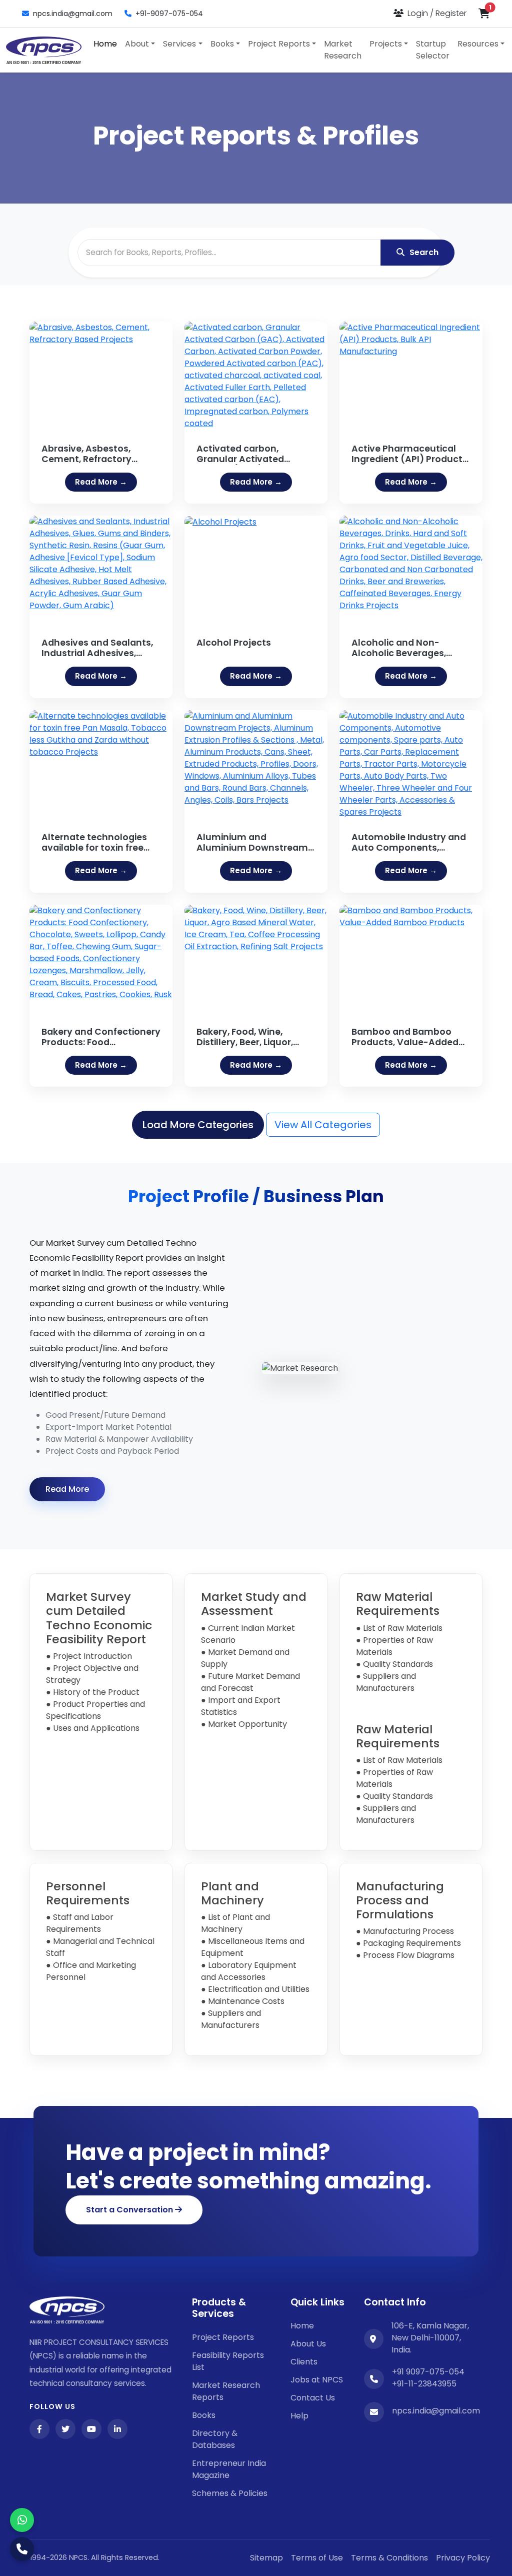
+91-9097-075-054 (169, 14)
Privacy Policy (463, 2558)
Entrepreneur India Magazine (229, 2469)
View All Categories (323, 1125)
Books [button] (222, 44)
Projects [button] (386, 44)
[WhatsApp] (22, 2520)
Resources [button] (478, 44)
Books (204, 2415)
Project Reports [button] (279, 44)
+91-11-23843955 (424, 2384)
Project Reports (223, 2337)
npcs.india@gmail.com (73, 14)
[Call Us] (22, 2549)
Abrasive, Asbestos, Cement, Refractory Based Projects (86, 454)
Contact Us (313, 2398)
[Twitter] (65, 2429)
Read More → (101, 482)
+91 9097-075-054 (428, 2372)
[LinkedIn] (117, 2429)
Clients (304, 2362)
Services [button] (179, 44)
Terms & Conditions (389, 2558)
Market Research (343, 50)
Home (105, 44)
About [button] (137, 44)
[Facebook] (39, 2429)
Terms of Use (317, 2558)
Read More (67, 1489)
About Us (308, 2344)
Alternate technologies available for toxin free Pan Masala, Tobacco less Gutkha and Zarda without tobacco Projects (100, 843)
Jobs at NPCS (317, 2380)
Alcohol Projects (234, 643)
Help (299, 2416)
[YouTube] (91, 2429)
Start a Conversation (130, 2210)
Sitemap (266, 2558)
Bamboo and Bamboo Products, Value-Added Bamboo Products (405, 1037)
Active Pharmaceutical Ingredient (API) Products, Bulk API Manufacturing (410, 454)
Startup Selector (433, 50)
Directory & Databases (215, 2439)
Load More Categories (198, 1125)
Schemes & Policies (230, 2493)
